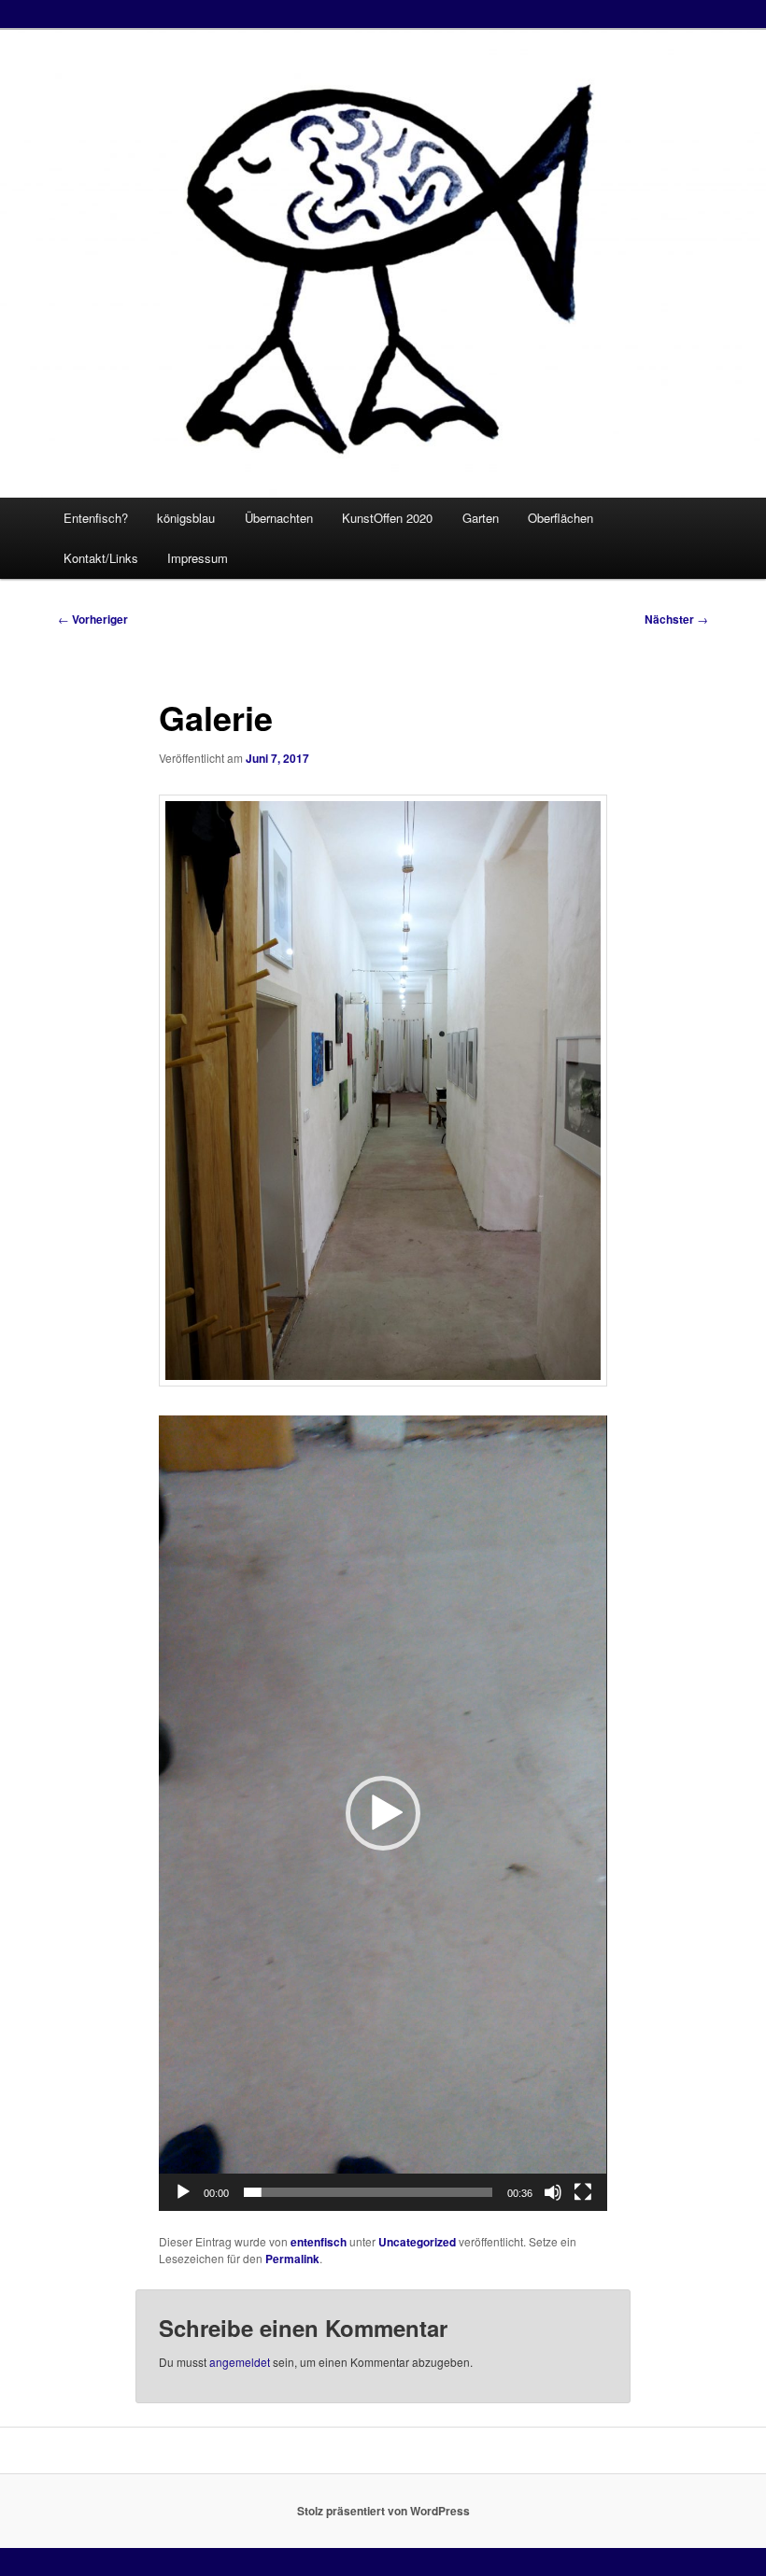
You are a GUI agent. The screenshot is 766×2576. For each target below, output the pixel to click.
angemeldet (240, 2362)
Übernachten (279, 518)
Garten (481, 518)
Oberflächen (560, 518)
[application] (383, 1813)
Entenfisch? (96, 518)
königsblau (186, 518)
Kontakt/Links (101, 558)
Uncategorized (417, 2242)
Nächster (676, 619)
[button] (383, 1813)
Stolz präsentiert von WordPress (383, 2511)
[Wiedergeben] (183, 2192)
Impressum (198, 558)
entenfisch (319, 2242)
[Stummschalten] (553, 2192)
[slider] (368, 2192)
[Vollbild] (583, 2192)
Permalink (292, 2259)
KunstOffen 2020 (387, 518)
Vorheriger (93, 619)
